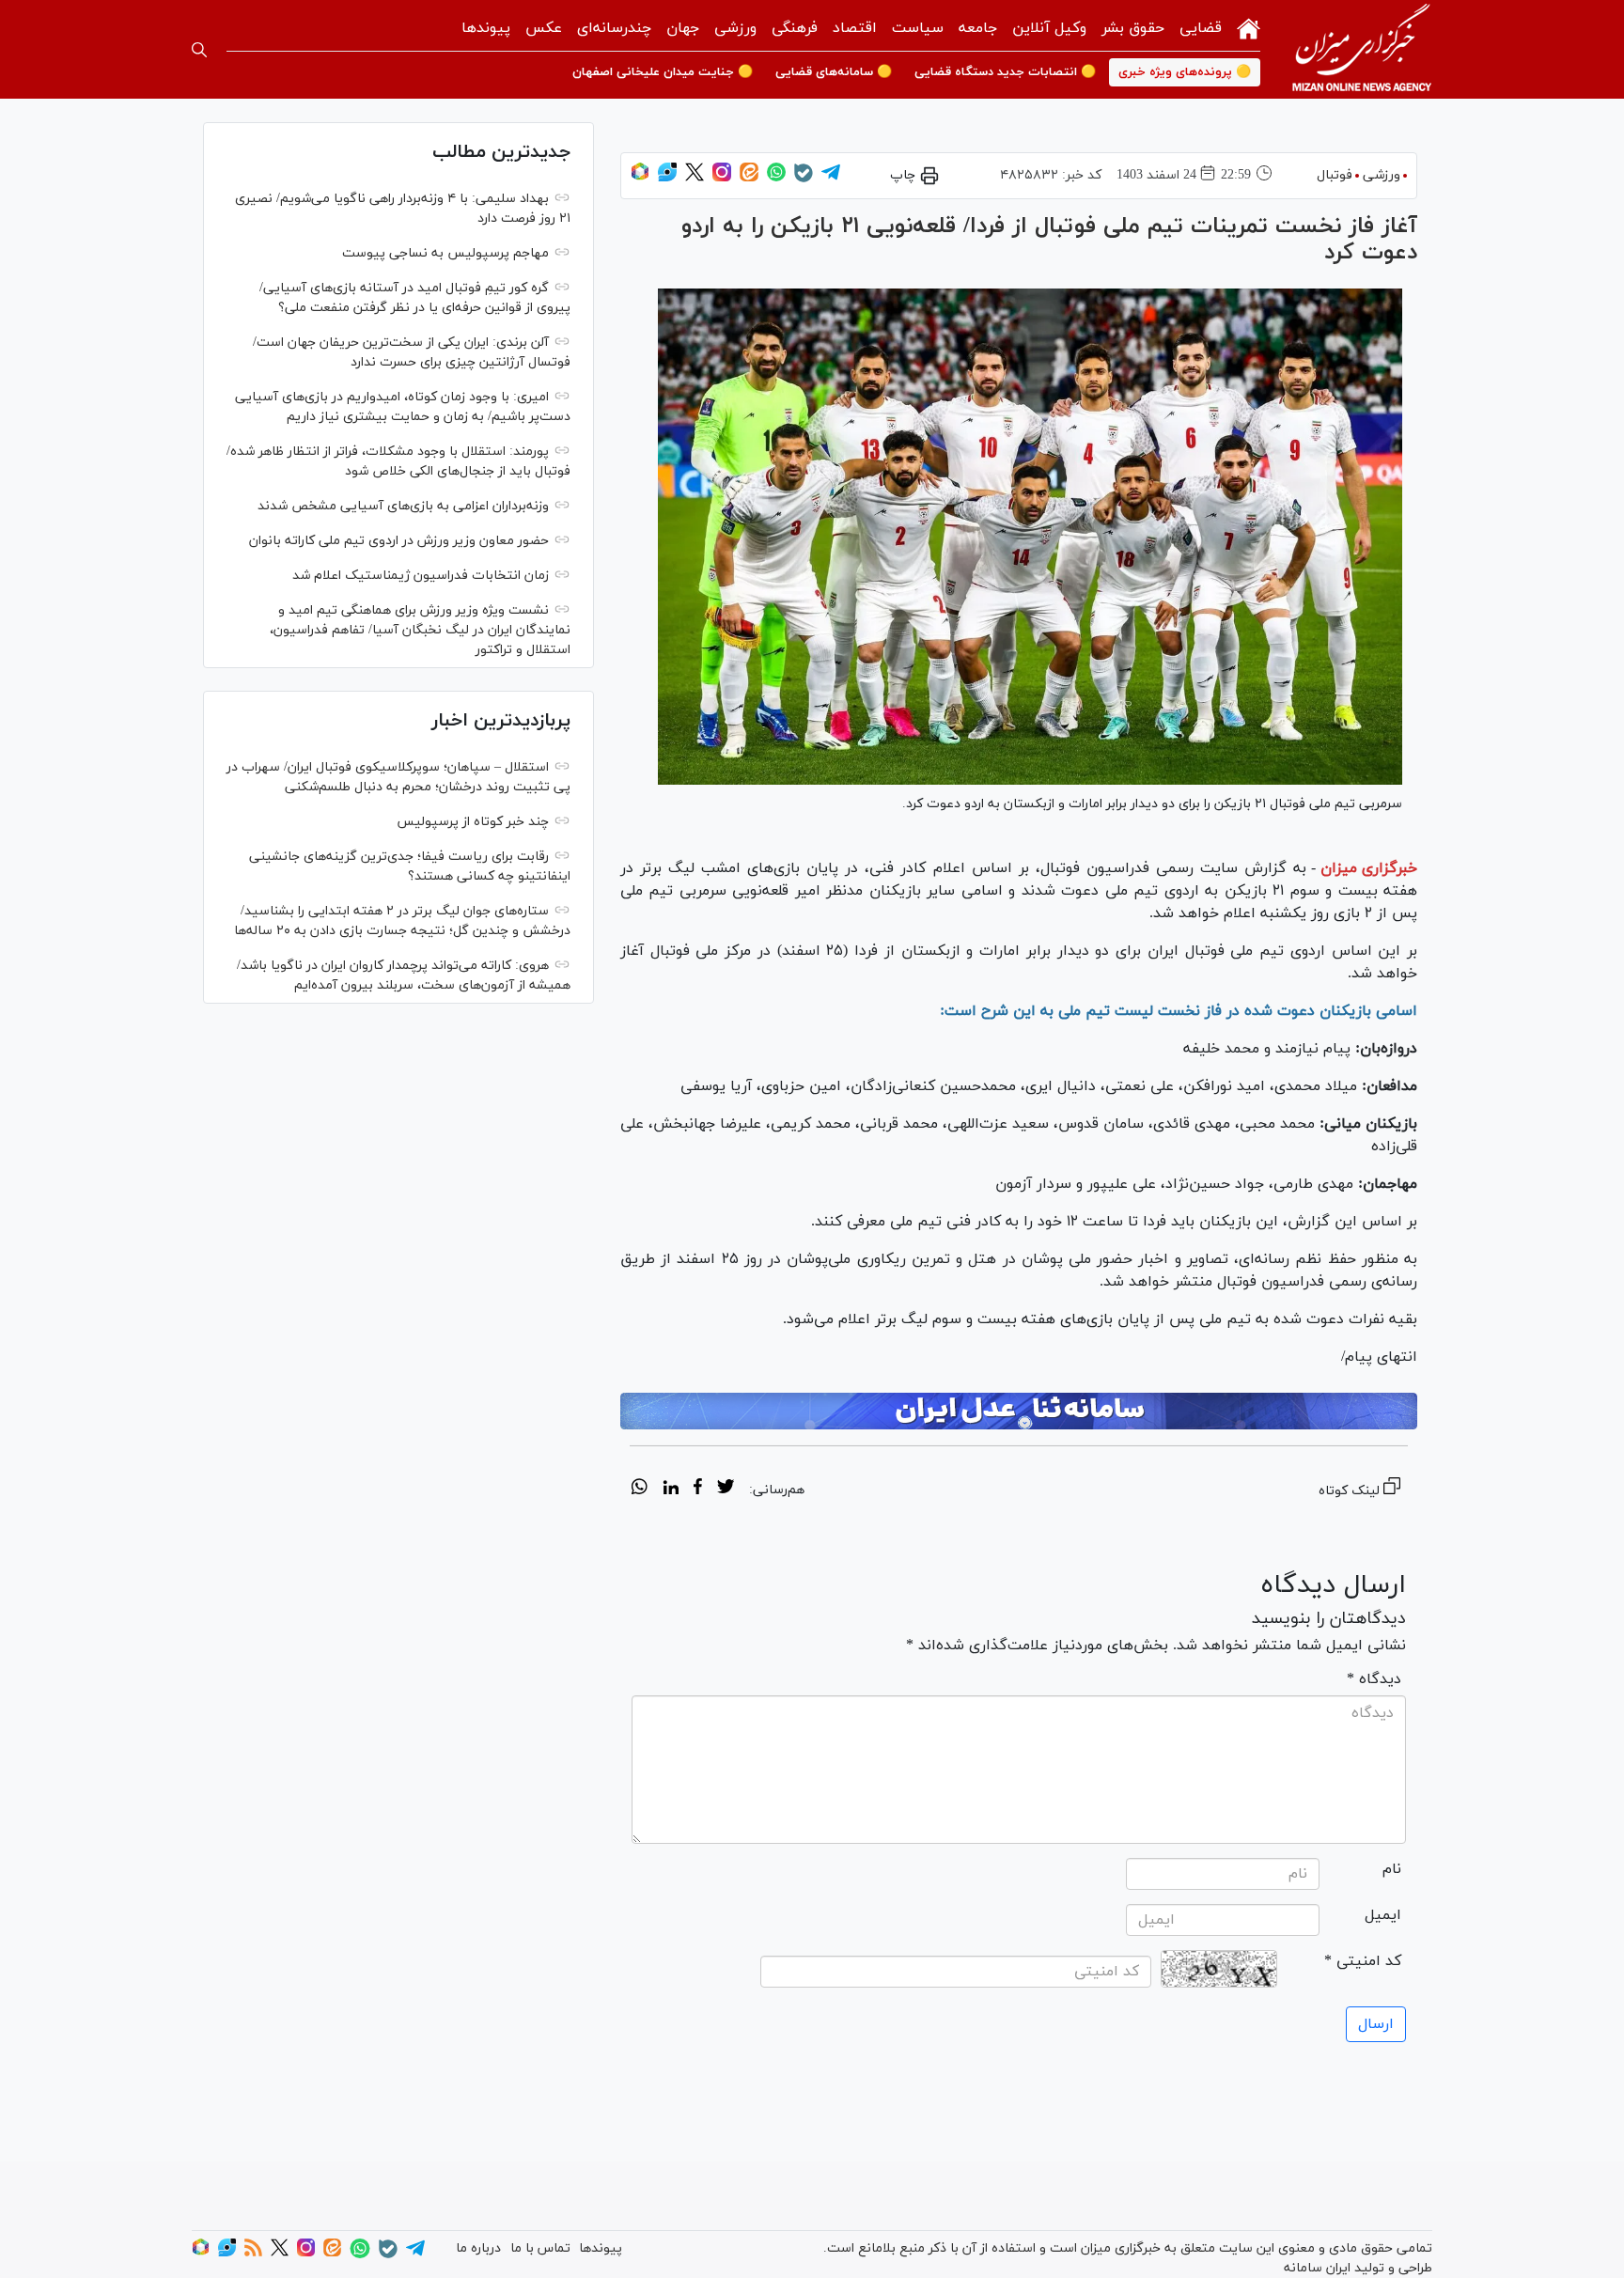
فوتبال (1335, 175)
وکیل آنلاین (1049, 28)
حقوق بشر (1133, 28)
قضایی (1201, 28)
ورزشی (735, 28)
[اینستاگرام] (722, 178)
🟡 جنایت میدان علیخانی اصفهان (663, 72)
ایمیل (1383, 1915)
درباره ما (478, 2248)
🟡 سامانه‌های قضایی (834, 72)
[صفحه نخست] (1249, 27)
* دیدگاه (1374, 1679)
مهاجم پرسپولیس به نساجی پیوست (445, 253)
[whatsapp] (640, 1490)
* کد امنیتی (1363, 1961)
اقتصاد (855, 28)
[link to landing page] (1362, 49)
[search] (199, 50)
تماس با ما (540, 2248)
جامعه (978, 28)
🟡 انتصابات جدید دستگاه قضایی (1005, 72)
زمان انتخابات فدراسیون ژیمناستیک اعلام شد (421, 576)
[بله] (804, 179)
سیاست (918, 28)
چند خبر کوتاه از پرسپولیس (473, 822)
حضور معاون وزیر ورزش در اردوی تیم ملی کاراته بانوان (399, 541)
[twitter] (726, 1490)
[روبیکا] (640, 178)
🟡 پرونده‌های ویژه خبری (1185, 72)
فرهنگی (795, 28)
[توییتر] (695, 178)
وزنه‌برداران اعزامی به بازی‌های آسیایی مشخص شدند (403, 506)
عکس (544, 28)
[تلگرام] (831, 178)
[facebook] (698, 1490)
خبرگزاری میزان (1369, 868)
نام (1392, 1869)
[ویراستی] (667, 178)
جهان (683, 28)
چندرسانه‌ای (614, 28)
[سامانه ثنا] (1019, 1412)
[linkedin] (671, 1490)
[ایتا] (749, 178)
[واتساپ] (776, 178)
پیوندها (486, 28)
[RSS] (253, 2253)
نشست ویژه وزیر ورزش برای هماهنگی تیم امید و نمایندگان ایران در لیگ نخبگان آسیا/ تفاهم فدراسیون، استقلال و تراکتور (420, 630)
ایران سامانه (1317, 2268)
